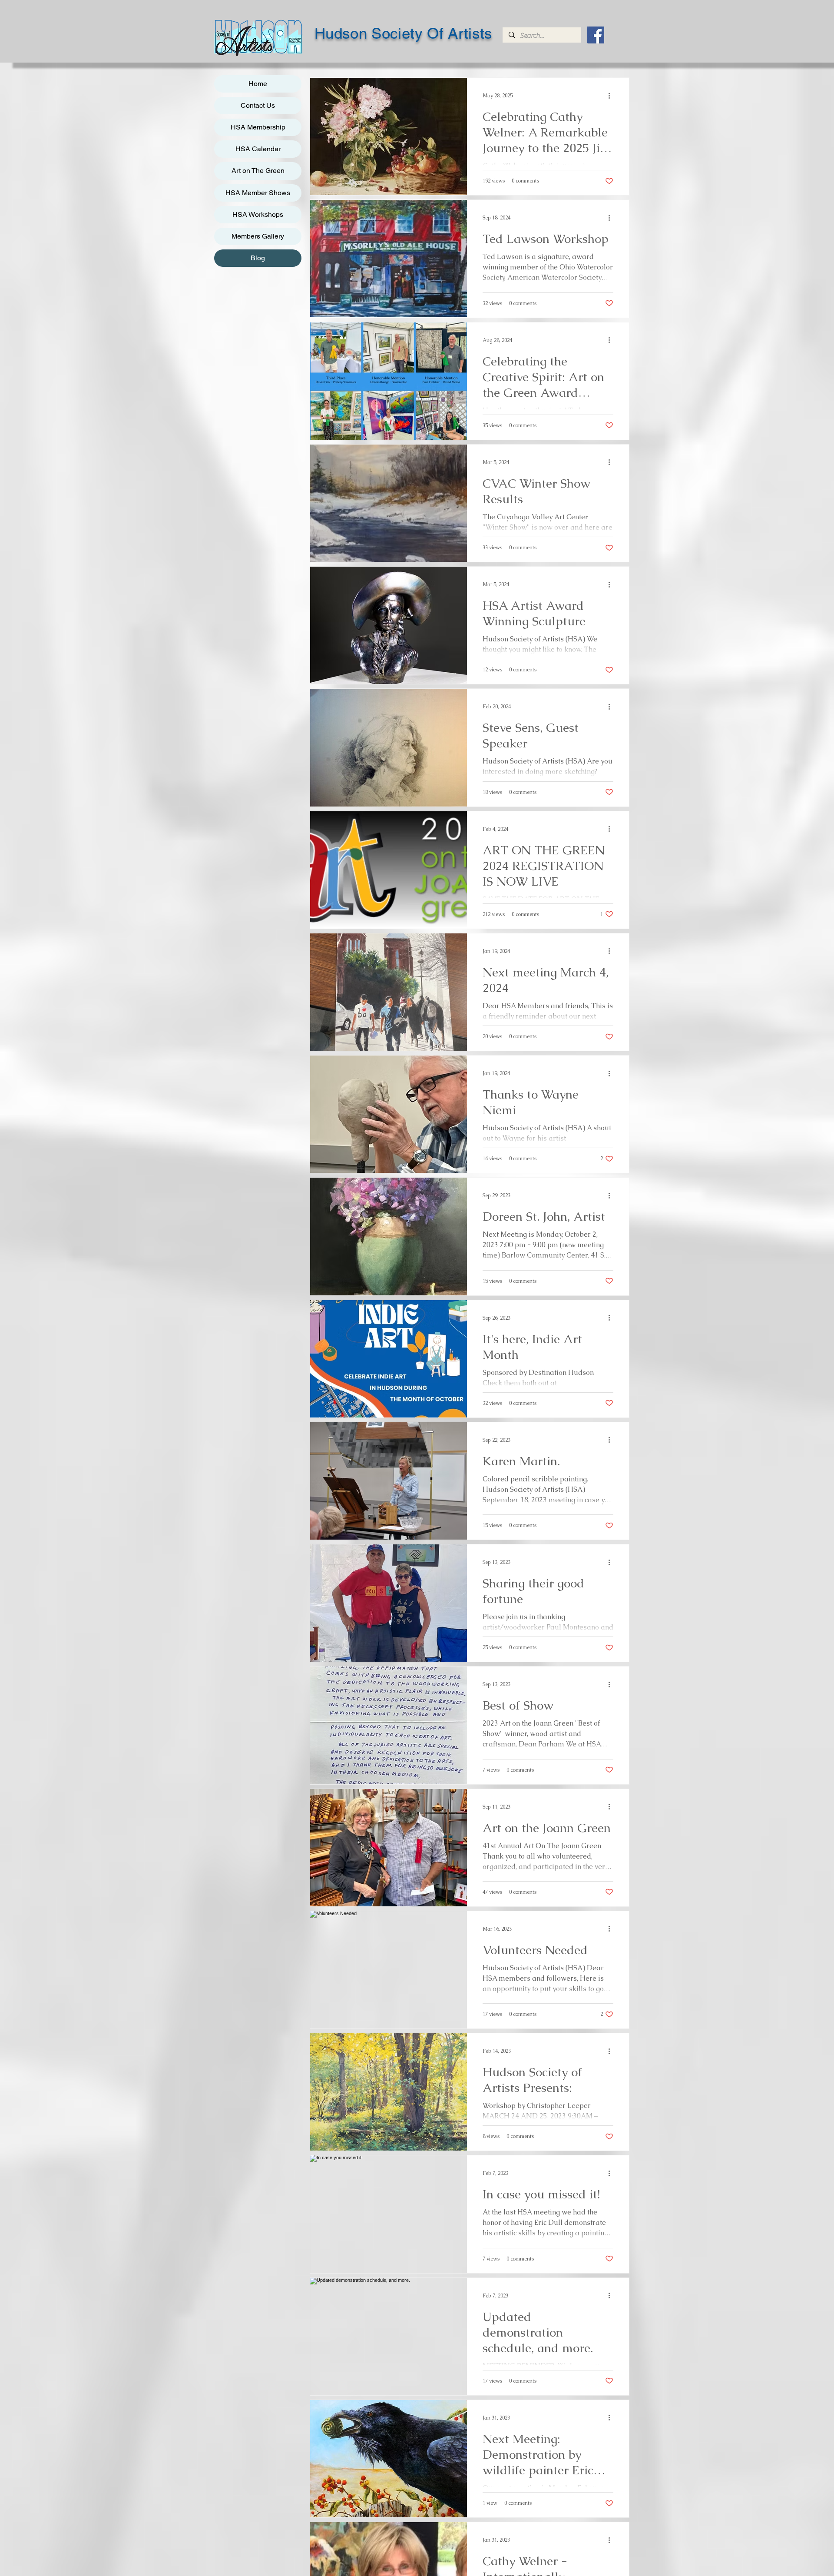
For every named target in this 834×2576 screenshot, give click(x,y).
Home (258, 84)
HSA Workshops (258, 214)
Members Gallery (258, 236)
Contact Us (258, 105)
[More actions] (612, 96)
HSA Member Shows (258, 193)
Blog (258, 258)
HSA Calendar (258, 149)
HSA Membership (258, 127)
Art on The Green (258, 171)
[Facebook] (596, 35)
